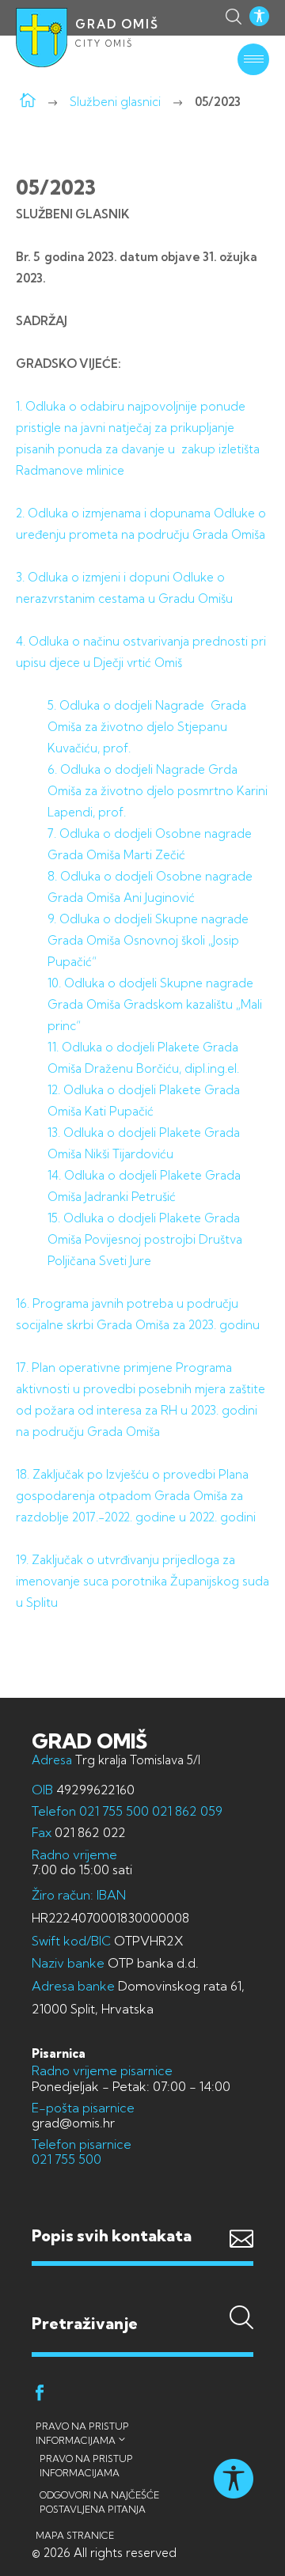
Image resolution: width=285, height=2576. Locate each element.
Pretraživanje (142, 2292)
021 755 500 (114, 1811)
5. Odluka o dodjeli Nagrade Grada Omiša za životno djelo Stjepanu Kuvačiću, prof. (147, 727)
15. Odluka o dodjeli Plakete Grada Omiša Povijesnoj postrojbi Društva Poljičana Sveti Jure (145, 1239)
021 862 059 (186, 1811)
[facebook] (40, 2395)
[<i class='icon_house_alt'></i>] (28, 102)
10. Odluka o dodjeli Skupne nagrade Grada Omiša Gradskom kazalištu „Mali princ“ (155, 1004)
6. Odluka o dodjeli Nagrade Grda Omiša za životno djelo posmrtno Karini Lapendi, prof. (158, 791)
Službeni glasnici (115, 102)
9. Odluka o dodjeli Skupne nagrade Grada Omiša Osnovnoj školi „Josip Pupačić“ (148, 940)
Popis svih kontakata (112, 2235)
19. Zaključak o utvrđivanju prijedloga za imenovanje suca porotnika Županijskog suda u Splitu (142, 1581)
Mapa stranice (75, 2535)
